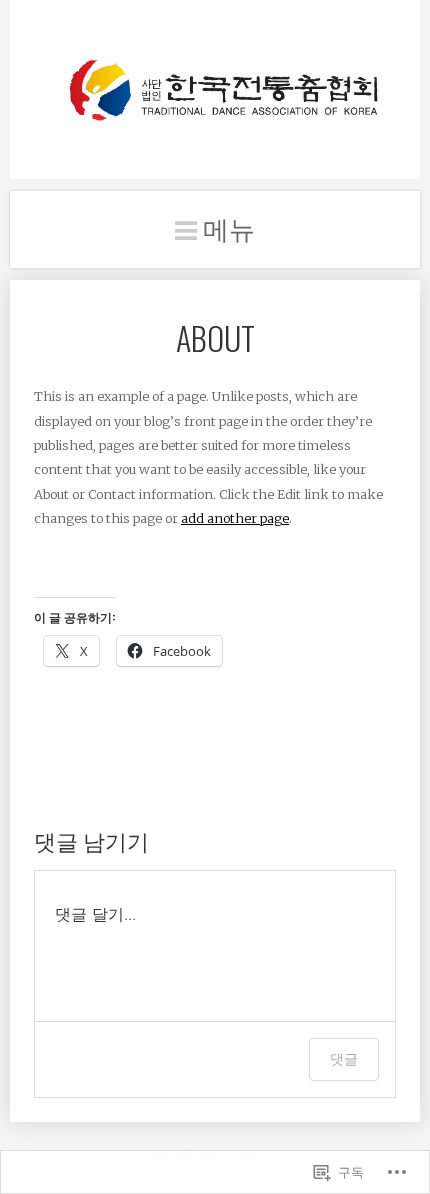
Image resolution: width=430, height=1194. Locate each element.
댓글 (344, 1058)
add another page (235, 518)
